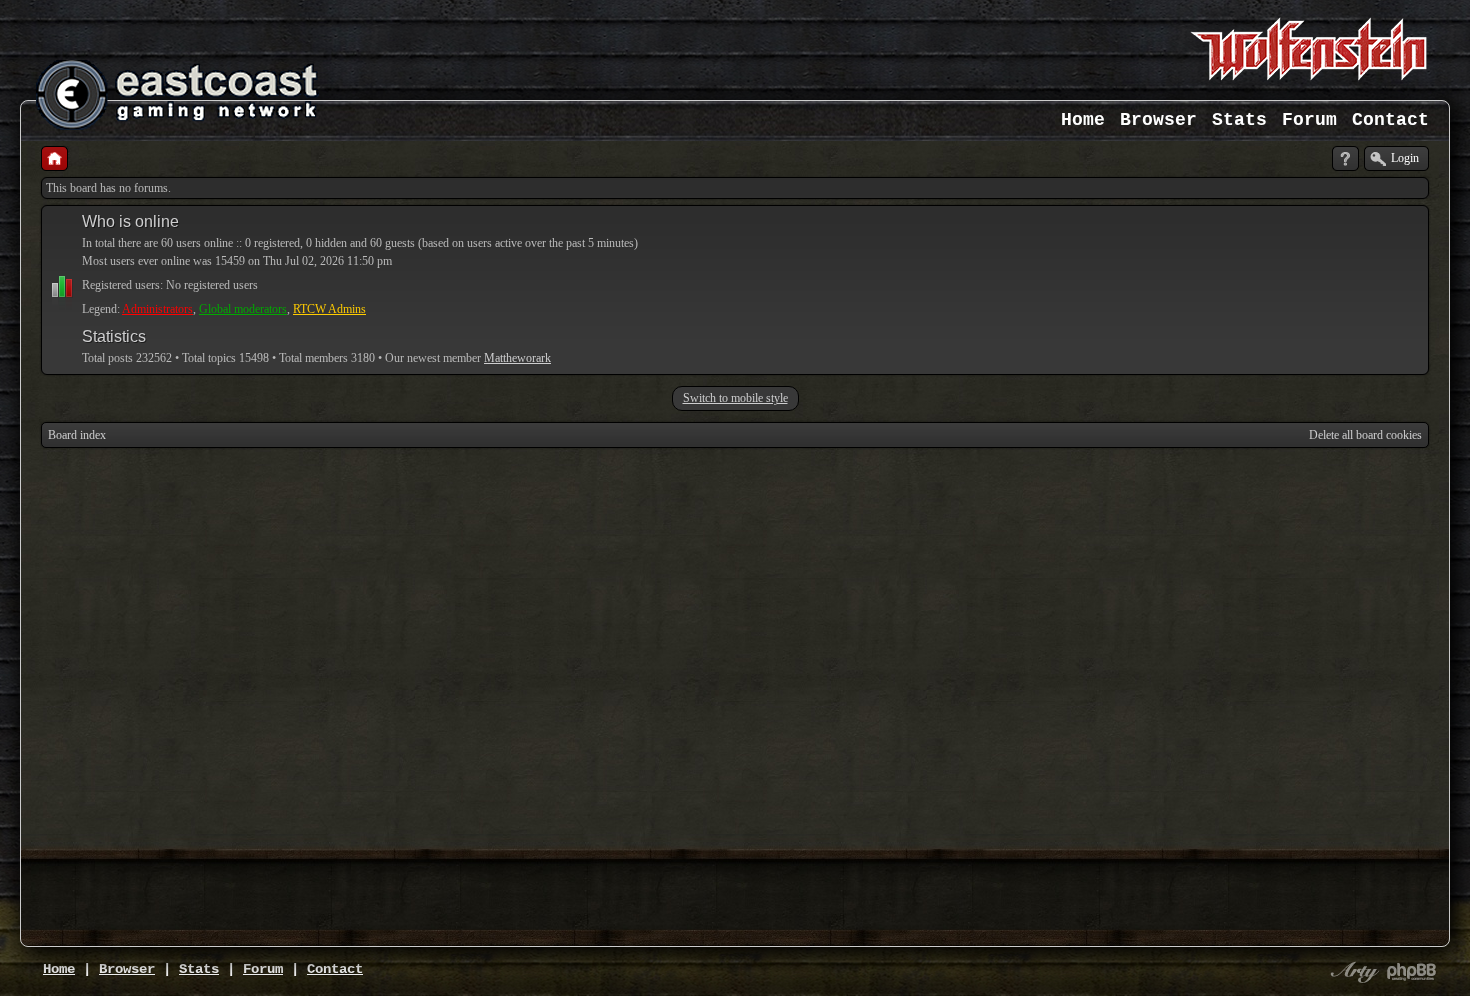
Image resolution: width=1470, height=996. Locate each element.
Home (1083, 120)
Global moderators (243, 309)
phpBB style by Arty (1352, 972)
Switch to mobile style (735, 398)
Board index (77, 435)
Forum (1309, 120)
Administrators (157, 309)
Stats (1239, 120)
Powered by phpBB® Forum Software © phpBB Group (1412, 972)
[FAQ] (1345, 158)
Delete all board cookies (1365, 435)
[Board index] (54, 158)
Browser (1158, 120)
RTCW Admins (329, 309)
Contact (1390, 120)
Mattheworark (517, 358)
